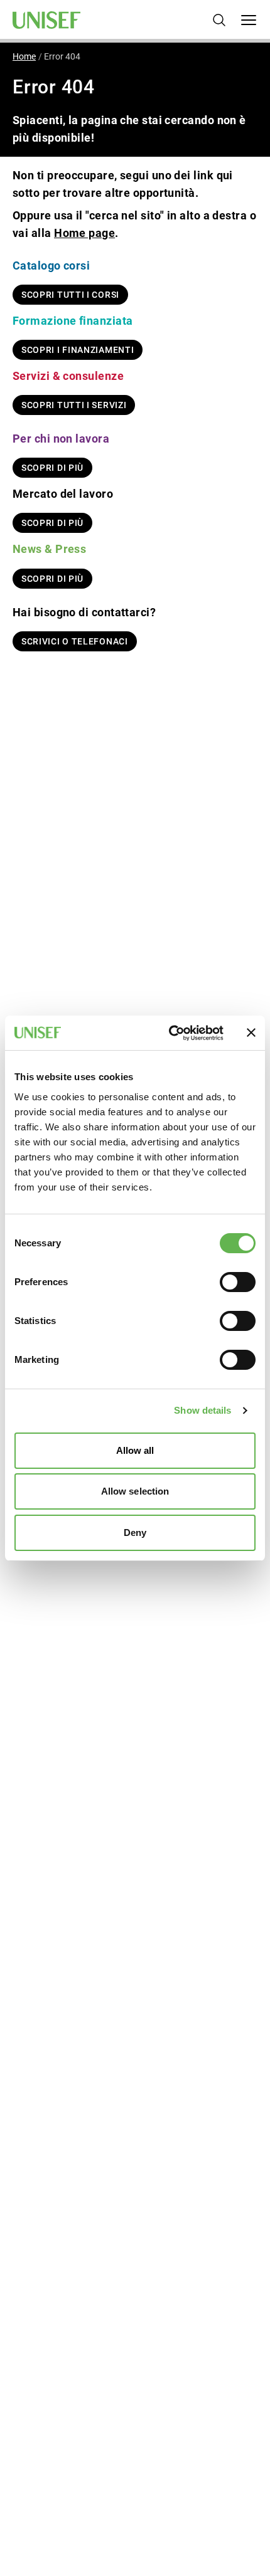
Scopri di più (52, 468)
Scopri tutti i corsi (70, 295)
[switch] (238, 1282)
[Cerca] (219, 20)
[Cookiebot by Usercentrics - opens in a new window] (170, 1033)
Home (24, 56)
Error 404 (62, 56)
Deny (135, 1532)
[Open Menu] (249, 20)
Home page (84, 233)
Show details (202, 1410)
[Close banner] (251, 1033)
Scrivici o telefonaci (75, 641)
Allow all (135, 1450)
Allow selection (135, 1491)
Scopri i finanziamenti (78, 350)
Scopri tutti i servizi (74, 405)
